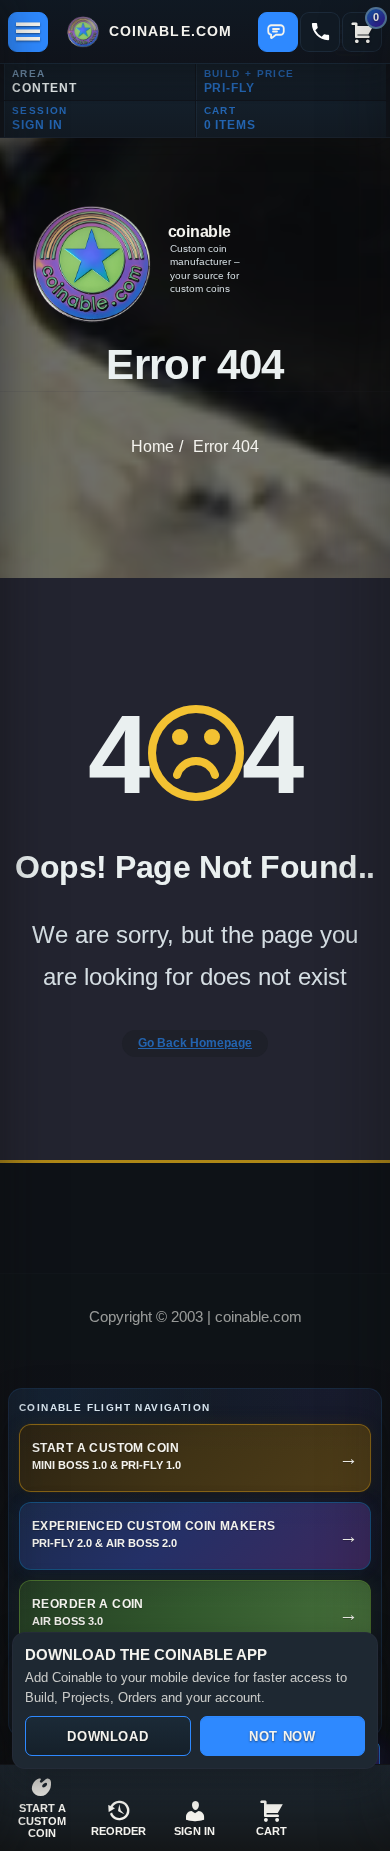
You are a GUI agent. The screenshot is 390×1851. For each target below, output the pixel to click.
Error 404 (226, 446)
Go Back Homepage (195, 1043)
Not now (282, 1736)
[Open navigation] (28, 32)
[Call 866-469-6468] (320, 32)
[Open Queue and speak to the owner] (278, 32)
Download (107, 1736)
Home (152, 446)
